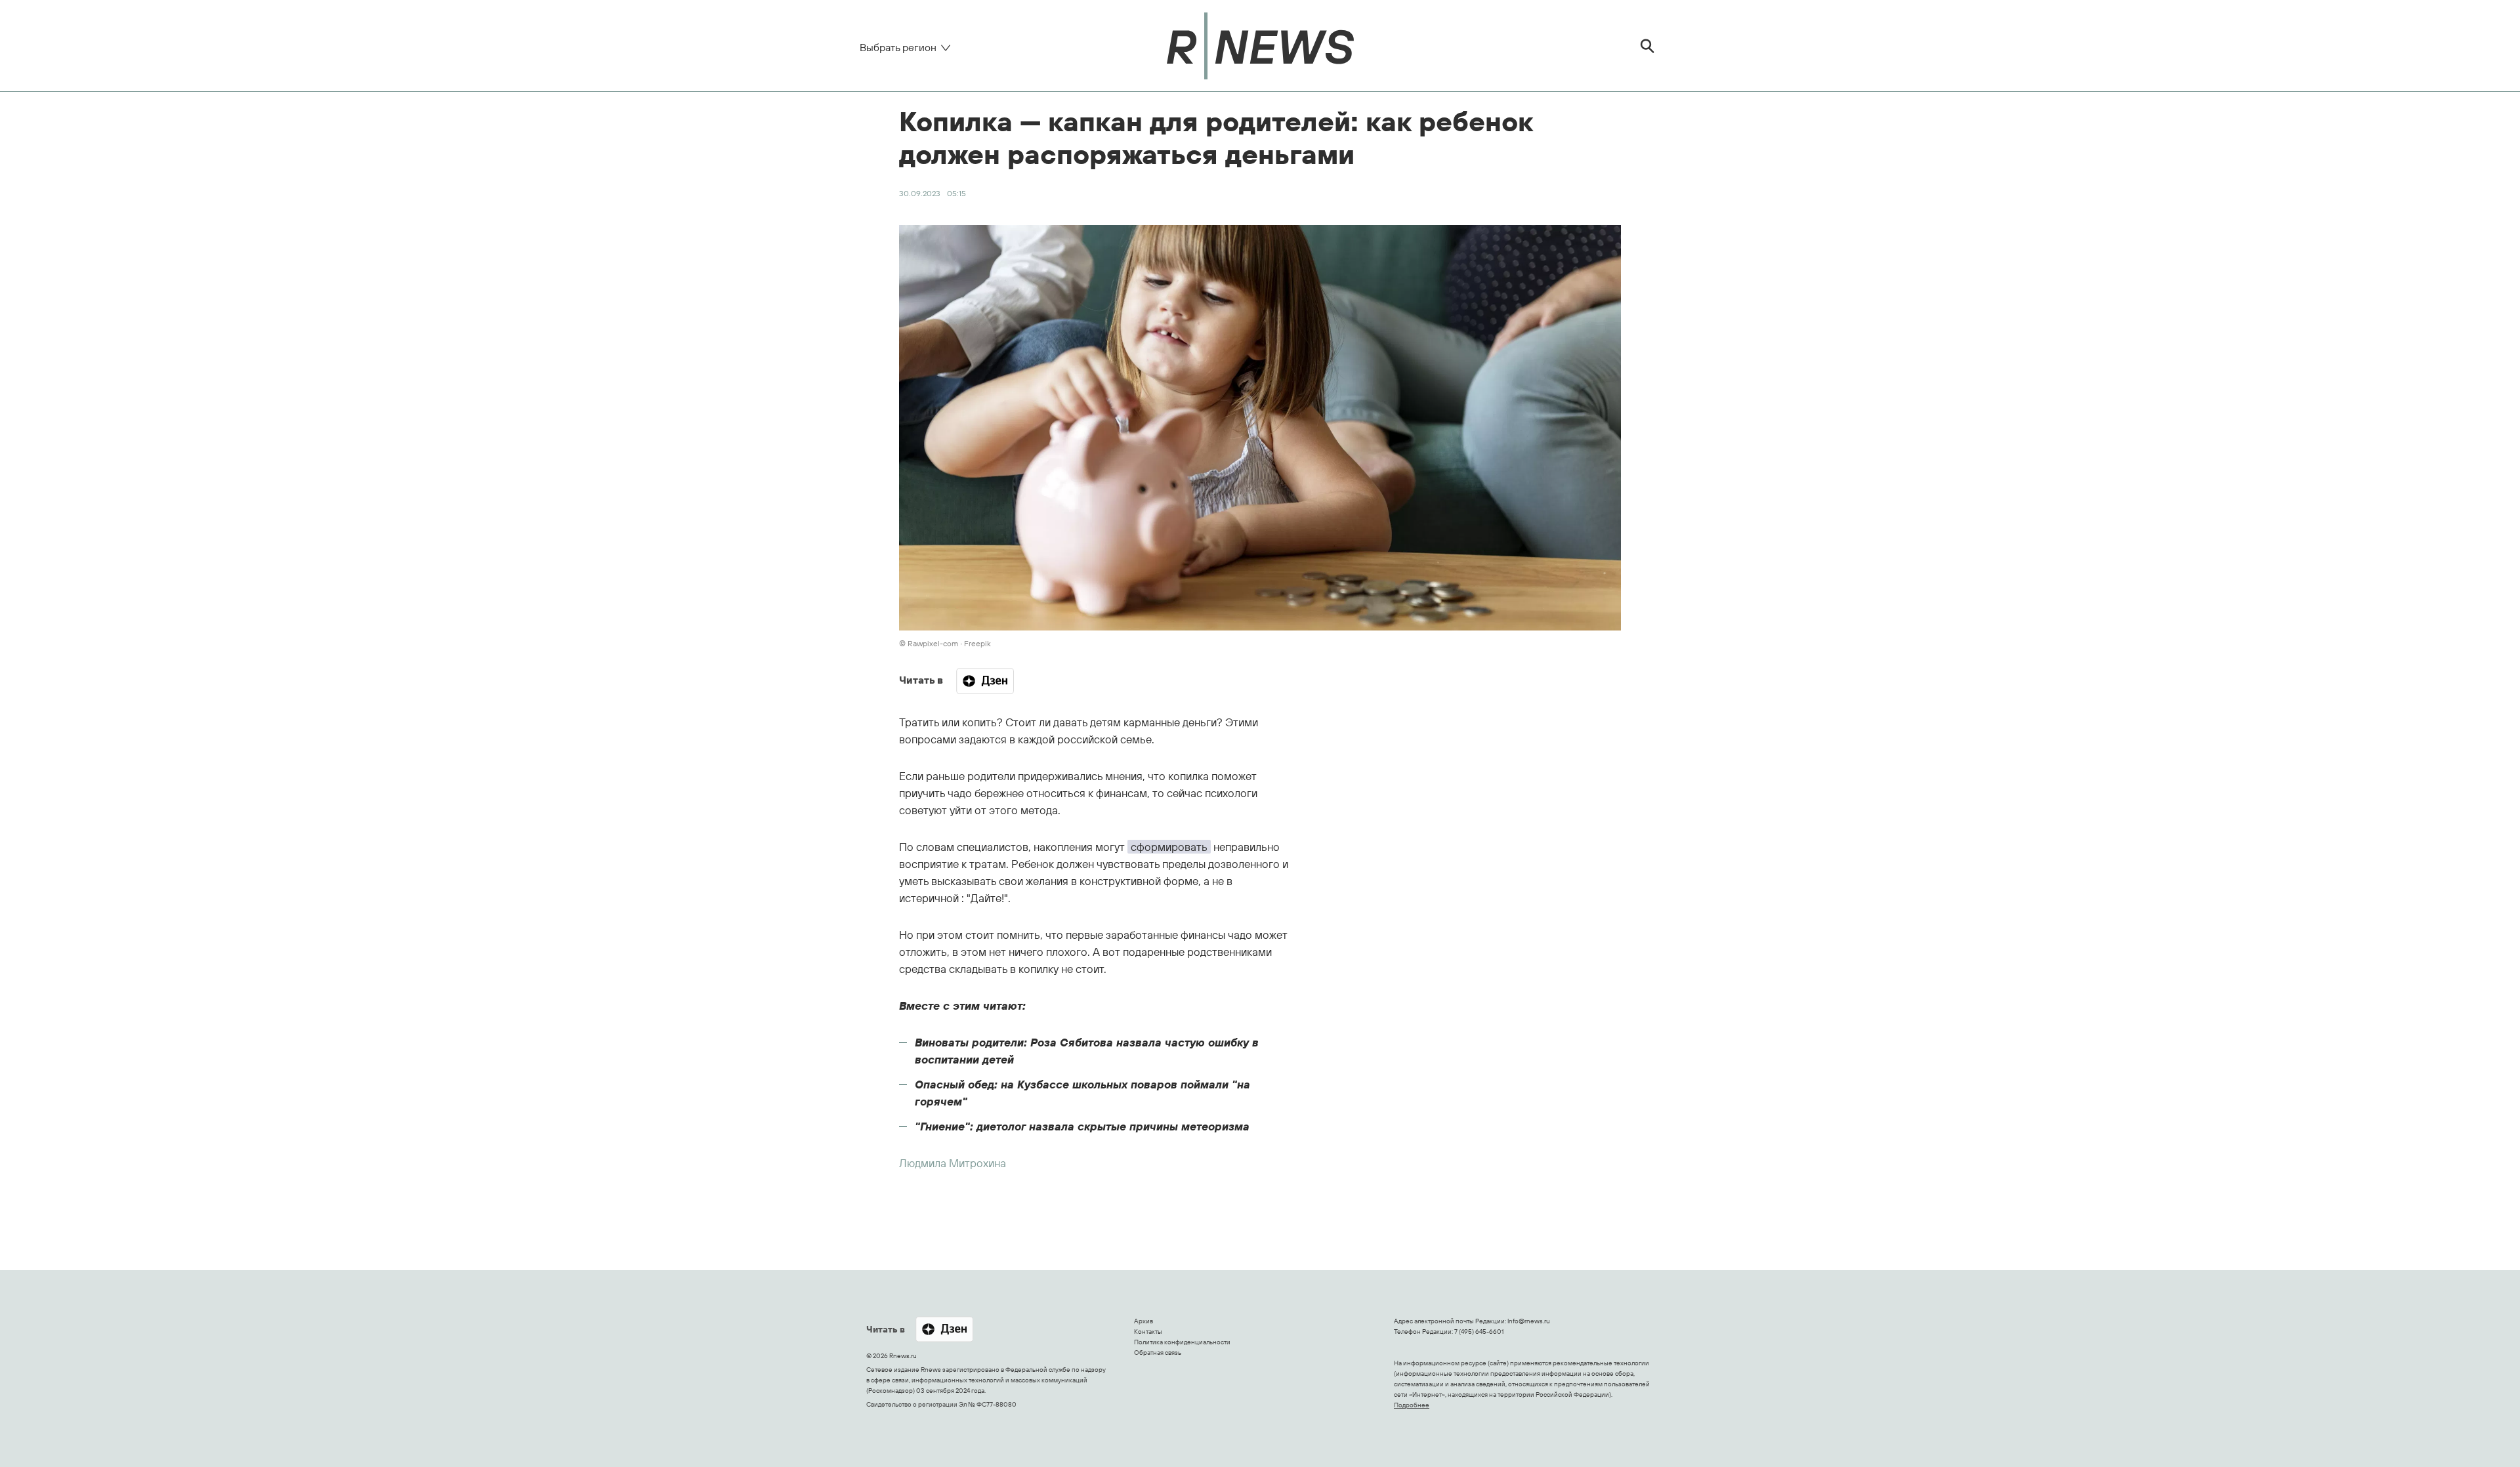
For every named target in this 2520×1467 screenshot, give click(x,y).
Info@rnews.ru (1529, 1321)
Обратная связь (1158, 1353)
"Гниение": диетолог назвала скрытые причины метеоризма (1082, 1126)
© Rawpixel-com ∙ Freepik (945, 643)
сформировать (1169, 847)
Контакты (1148, 1332)
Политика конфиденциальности (1182, 1342)
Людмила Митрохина (953, 1163)
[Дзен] (985, 681)
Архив (1144, 1321)
